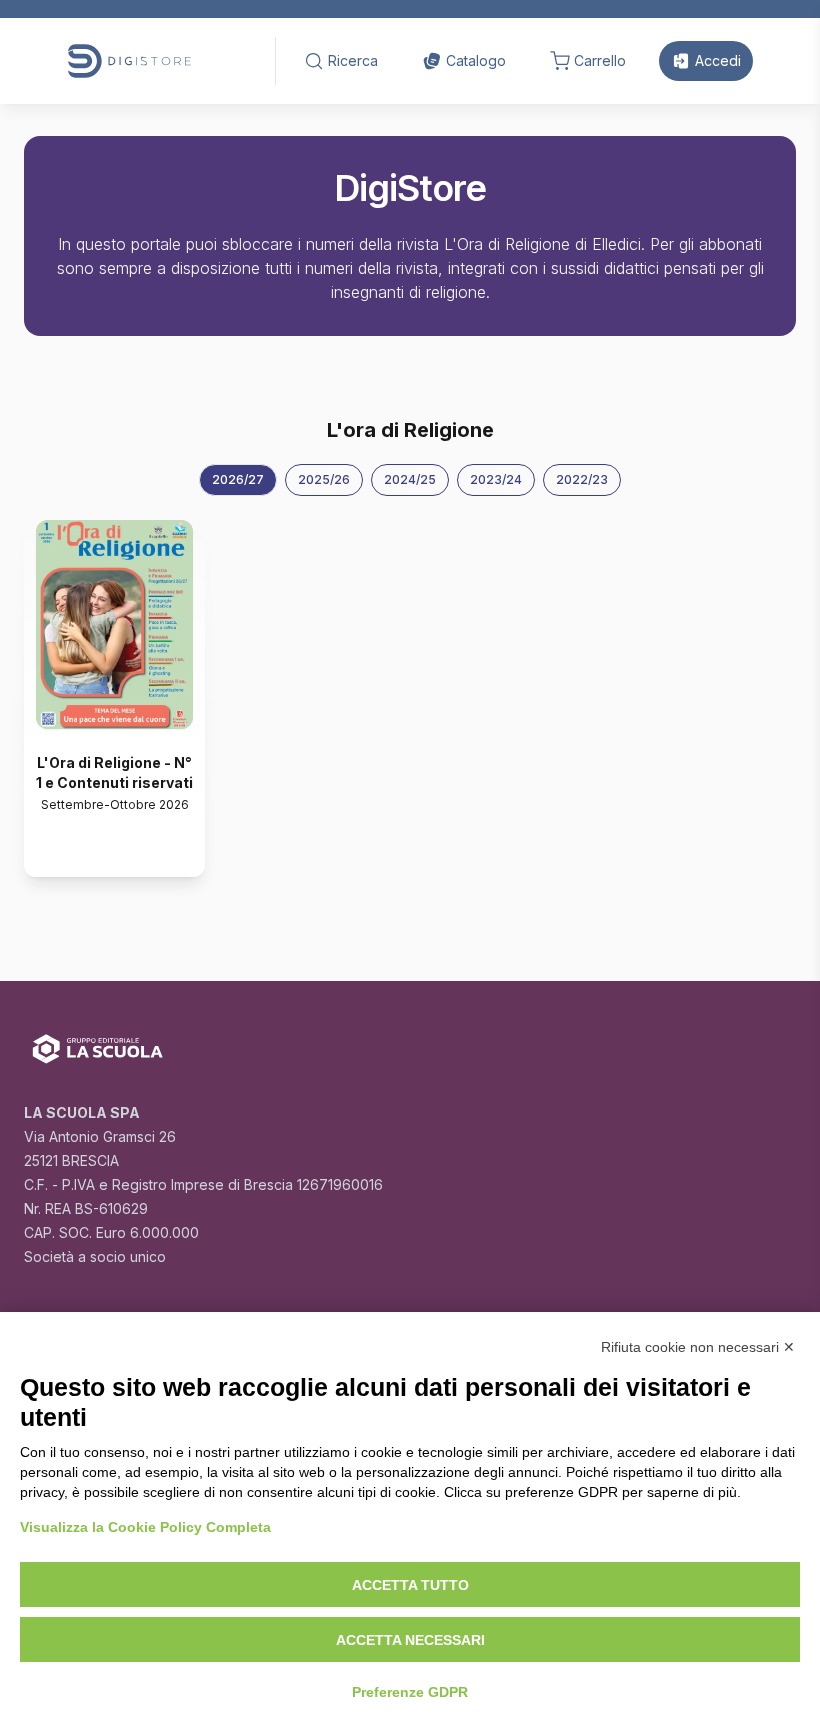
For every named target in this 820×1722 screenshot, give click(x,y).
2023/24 (496, 479)
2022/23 (582, 479)
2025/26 (324, 479)
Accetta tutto (410, 1585)
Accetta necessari (410, 1640)
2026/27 (238, 479)
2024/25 (410, 479)
